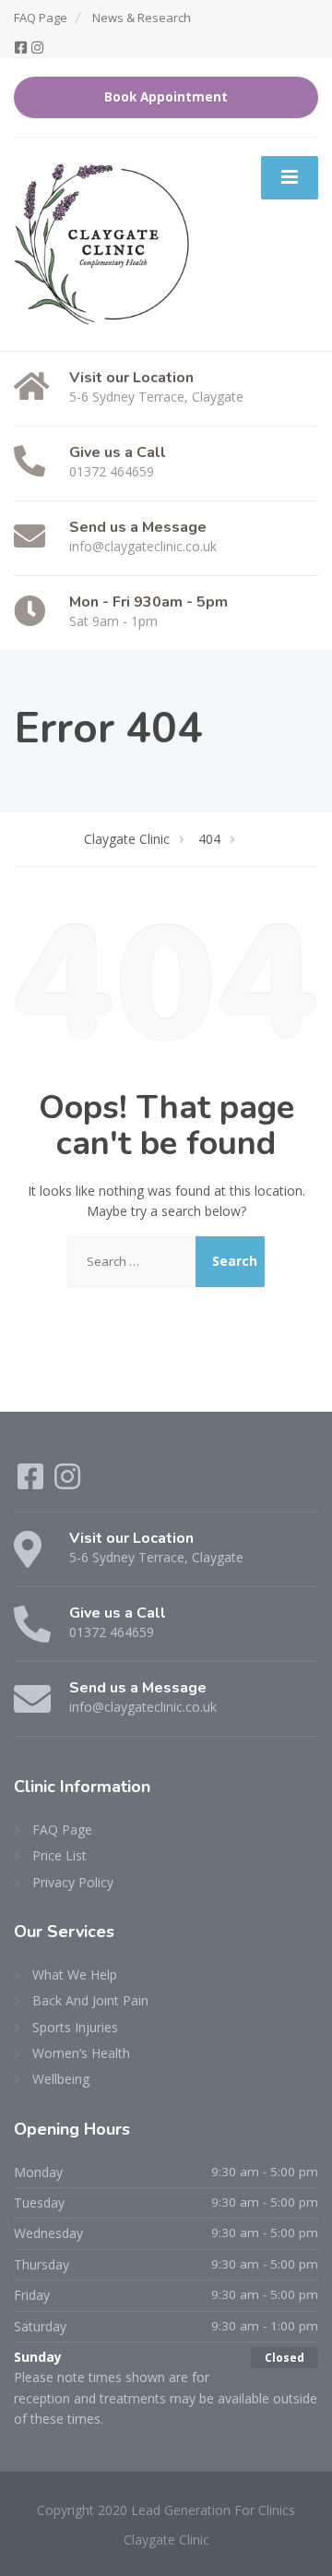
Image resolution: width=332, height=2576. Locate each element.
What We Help (75, 1974)
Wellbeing (61, 2079)
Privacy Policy (73, 1882)
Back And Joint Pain (90, 2000)
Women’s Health (81, 2053)
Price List (59, 1855)
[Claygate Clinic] (102, 242)
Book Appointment (166, 97)
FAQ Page (41, 18)
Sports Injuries (75, 2027)
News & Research (142, 18)
